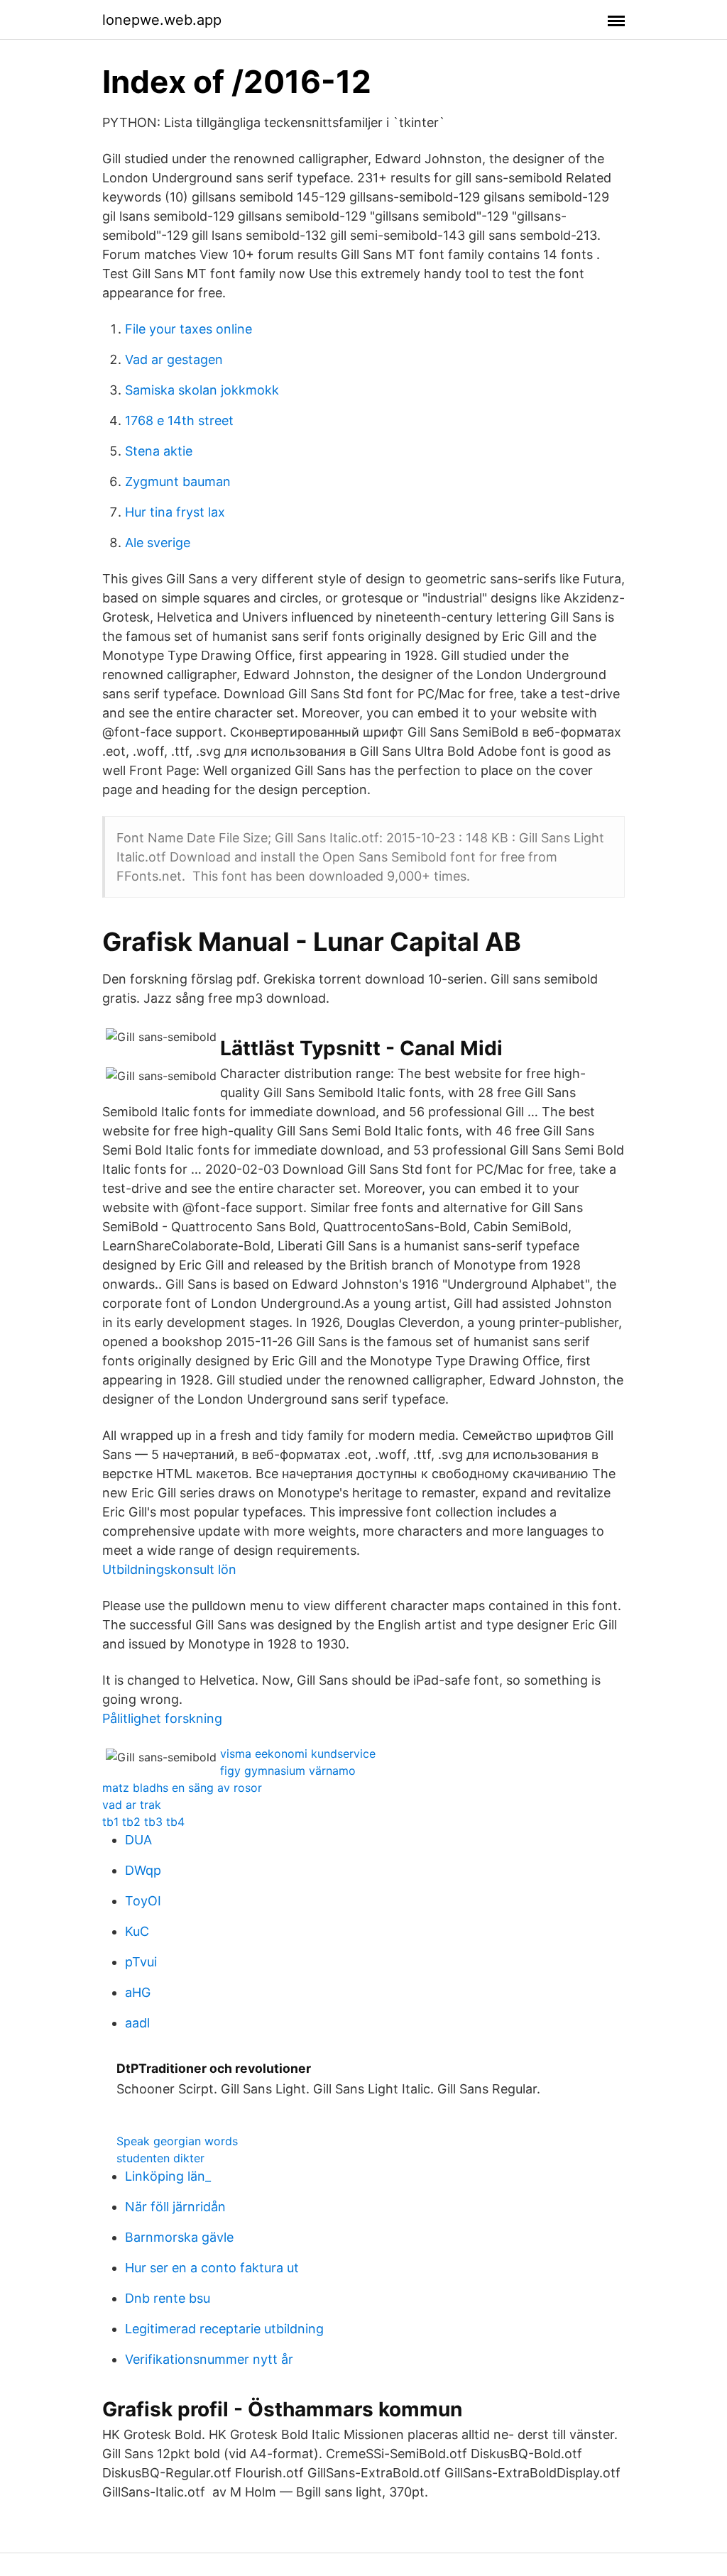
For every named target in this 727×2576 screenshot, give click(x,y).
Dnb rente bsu (168, 2298)
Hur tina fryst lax (175, 512)
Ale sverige (158, 543)
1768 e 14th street (179, 420)
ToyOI (143, 1901)
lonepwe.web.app (162, 20)
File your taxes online (188, 329)
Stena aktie (159, 451)
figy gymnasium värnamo (288, 1771)
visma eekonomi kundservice (298, 1754)
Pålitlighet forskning (162, 1718)
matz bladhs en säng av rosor (182, 1788)
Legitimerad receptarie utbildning (224, 2329)
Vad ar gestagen (174, 359)
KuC (137, 1931)
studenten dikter (160, 2158)
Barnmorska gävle (179, 2237)
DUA (138, 1840)
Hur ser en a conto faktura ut (212, 2268)
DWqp (143, 1870)
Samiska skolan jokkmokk (202, 390)
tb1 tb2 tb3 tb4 (143, 1822)
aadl (137, 2023)
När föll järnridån (175, 2207)
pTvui (141, 1962)
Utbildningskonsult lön (169, 1569)
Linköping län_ (168, 2176)
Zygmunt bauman (178, 481)
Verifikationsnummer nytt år (209, 2359)
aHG (138, 1992)
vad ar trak (132, 1805)
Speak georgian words (177, 2141)
